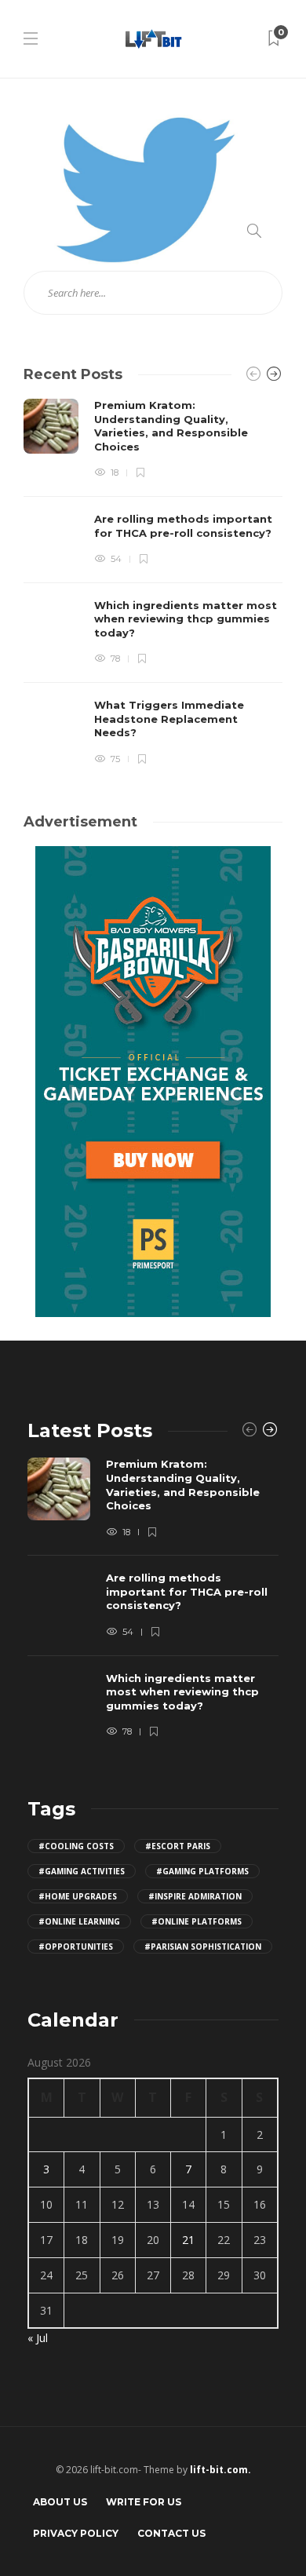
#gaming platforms (202, 1871)
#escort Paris (178, 1846)
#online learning (79, 1921)
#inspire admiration (195, 1896)
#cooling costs (76, 1846)
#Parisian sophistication (203, 1947)
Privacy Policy (76, 2533)
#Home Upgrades (78, 1896)
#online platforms (197, 1921)
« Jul (38, 2338)
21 (188, 2240)
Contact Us (171, 2533)
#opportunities (76, 1947)
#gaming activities (82, 1871)
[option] (153, 582)
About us (60, 2502)
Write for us (144, 2502)
